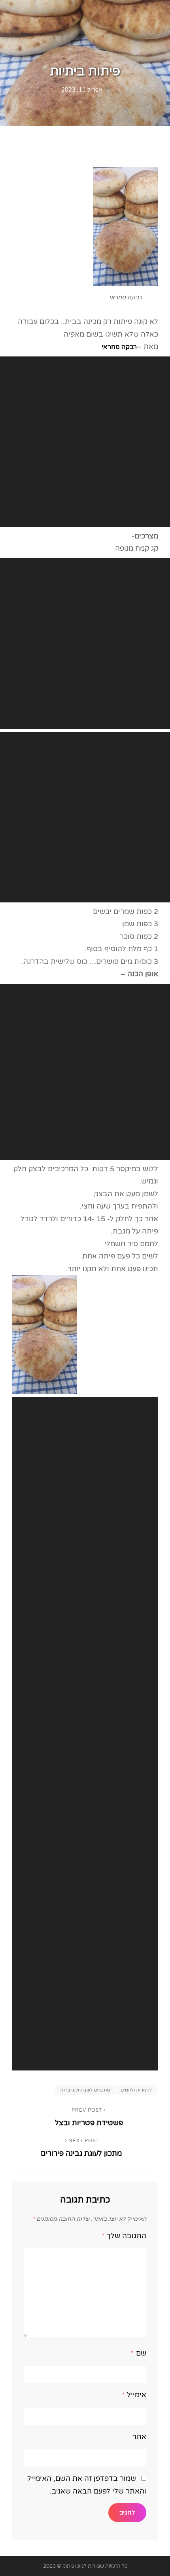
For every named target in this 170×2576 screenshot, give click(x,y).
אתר (139, 2437)
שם (139, 2353)
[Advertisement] (85, 442)
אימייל (134, 2395)
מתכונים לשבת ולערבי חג (85, 2090)
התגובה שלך (124, 2236)
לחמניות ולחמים (136, 2090)
